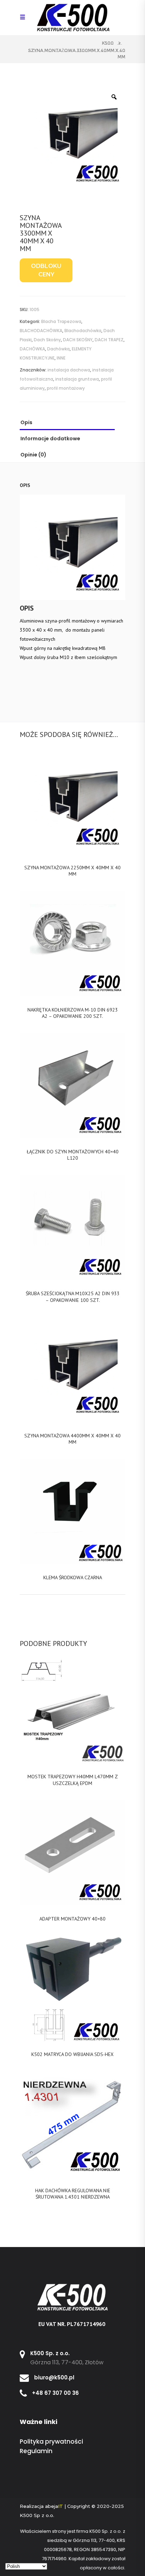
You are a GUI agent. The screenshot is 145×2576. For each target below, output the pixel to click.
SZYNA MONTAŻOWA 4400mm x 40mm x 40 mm (72, 1439)
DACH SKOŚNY (78, 340)
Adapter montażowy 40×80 (72, 1919)
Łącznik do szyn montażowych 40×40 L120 (73, 1155)
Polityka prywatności (51, 2442)
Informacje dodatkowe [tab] (50, 439)
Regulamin (36, 2451)
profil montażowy (66, 388)
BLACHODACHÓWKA (41, 331)
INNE (61, 358)
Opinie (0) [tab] (33, 455)
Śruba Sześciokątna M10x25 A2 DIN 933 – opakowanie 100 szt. (73, 1297)
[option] (72, 138)
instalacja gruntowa (77, 379)
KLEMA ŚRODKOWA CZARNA (73, 1577)
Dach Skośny (47, 340)
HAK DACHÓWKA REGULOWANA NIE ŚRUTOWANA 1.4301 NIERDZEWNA (73, 2194)
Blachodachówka (83, 331)
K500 (108, 43)
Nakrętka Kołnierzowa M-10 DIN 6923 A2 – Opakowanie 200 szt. (73, 1013)
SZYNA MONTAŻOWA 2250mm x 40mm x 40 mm (72, 871)
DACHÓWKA (32, 349)
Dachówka (58, 349)
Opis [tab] (26, 422)
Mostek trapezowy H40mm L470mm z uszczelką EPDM (73, 1780)
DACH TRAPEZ (109, 340)
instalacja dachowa (69, 370)
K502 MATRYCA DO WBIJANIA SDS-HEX (72, 2054)
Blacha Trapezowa (61, 321)
